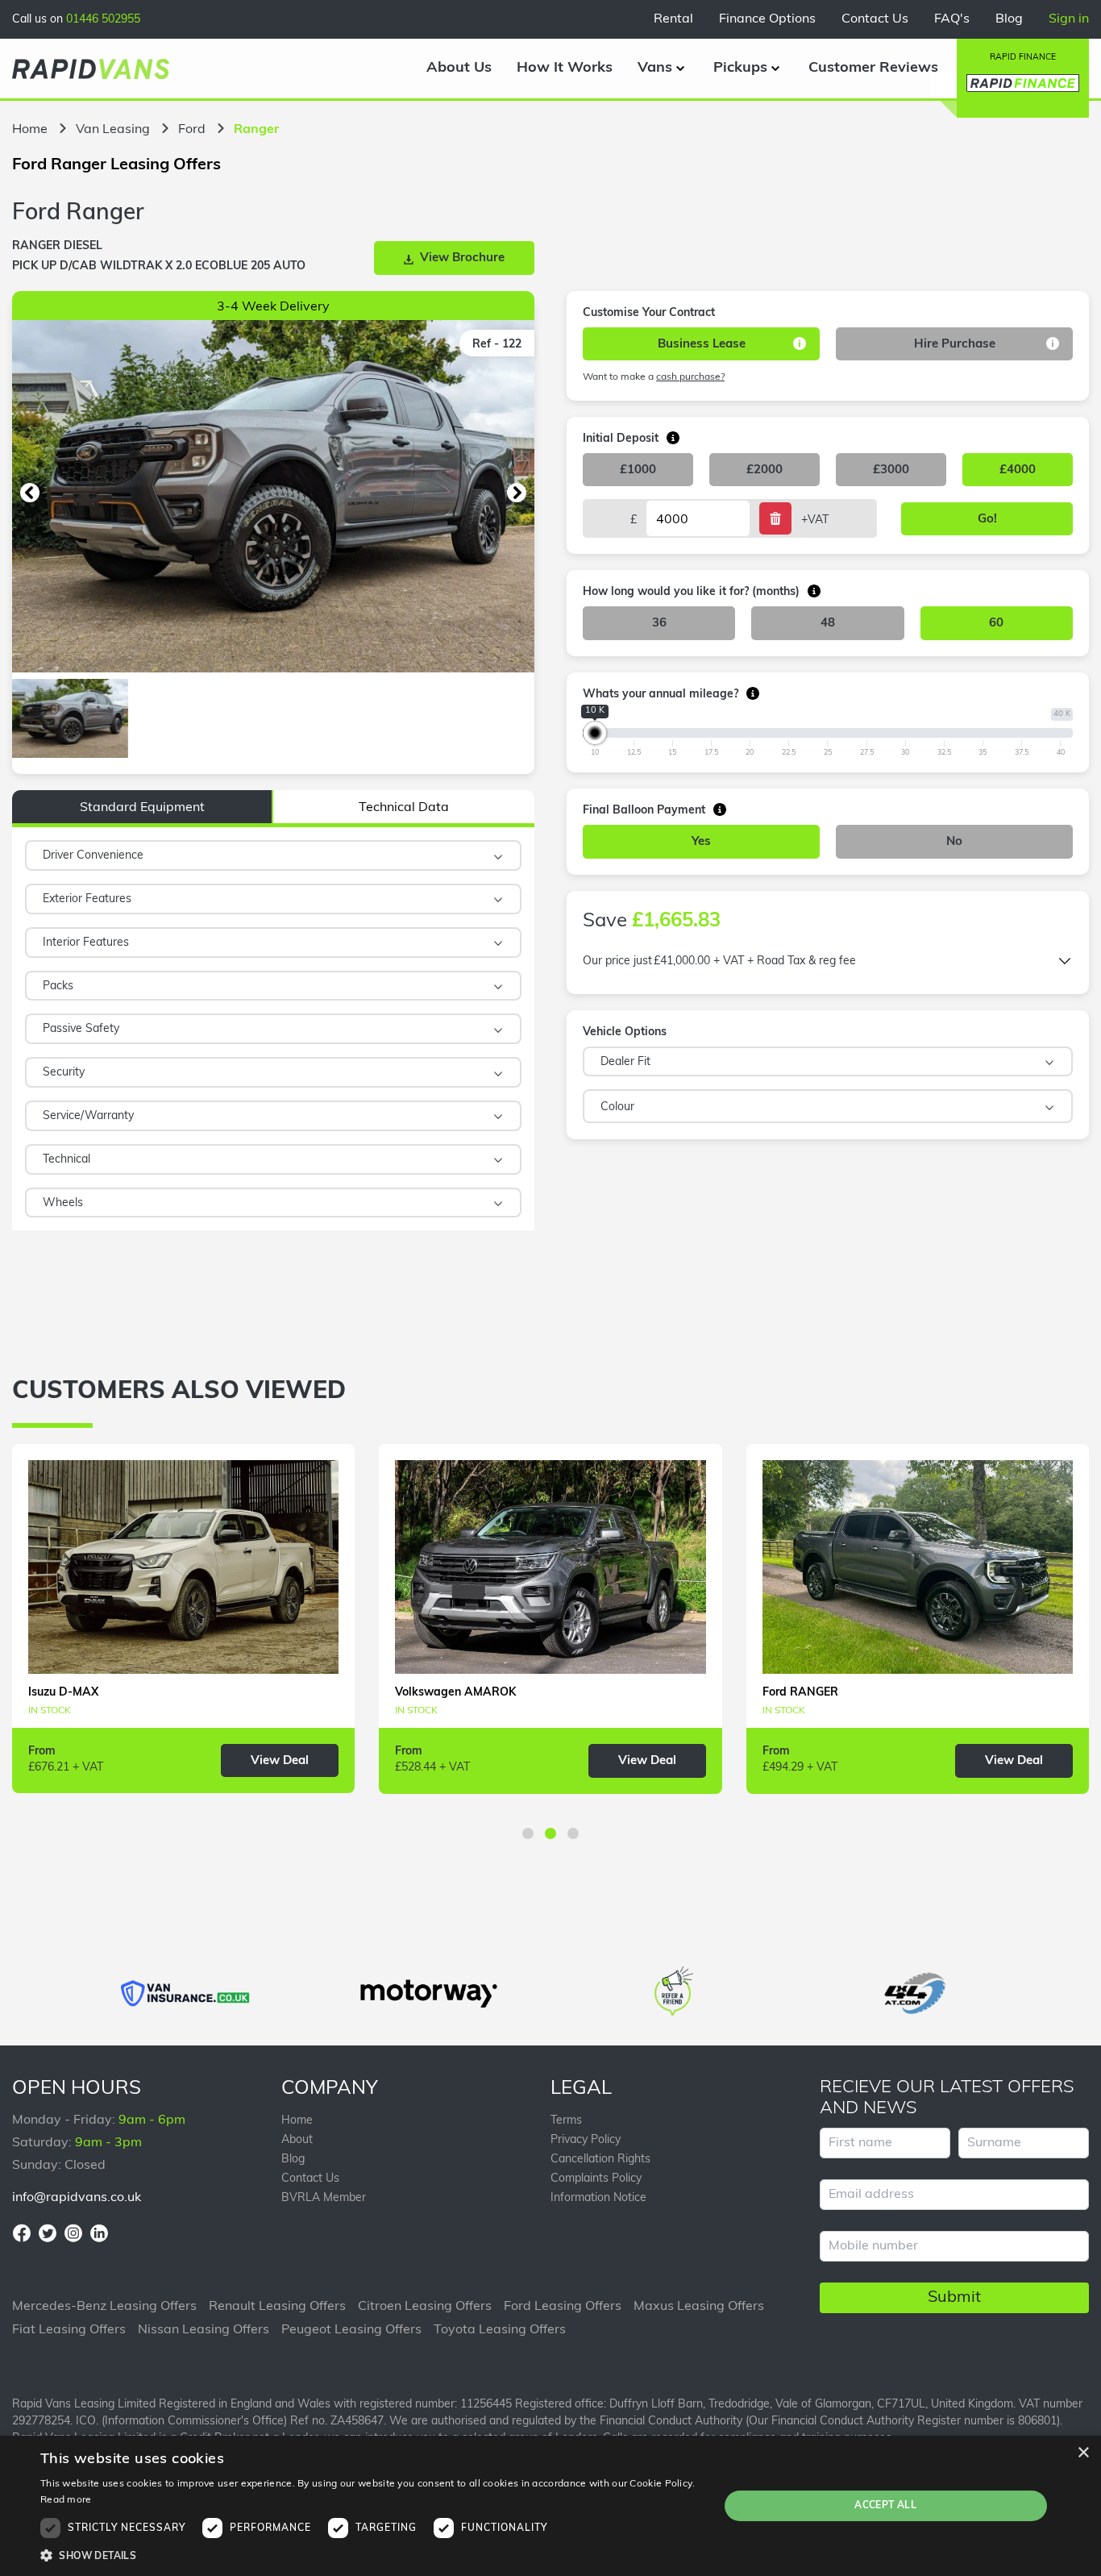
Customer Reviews (873, 69)
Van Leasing (113, 130)
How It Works (565, 69)
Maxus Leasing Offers (699, 2307)
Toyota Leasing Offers (500, 2330)
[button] (30, 493)
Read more (66, 2500)
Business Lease (702, 345)
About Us (459, 69)
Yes (701, 842)
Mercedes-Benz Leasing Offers (104, 2307)
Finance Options (767, 19)
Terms (566, 2121)
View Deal (280, 1761)
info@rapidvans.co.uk (77, 2198)
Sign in (1069, 19)
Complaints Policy (596, 2179)
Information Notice (598, 2198)
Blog (1009, 19)
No (954, 842)
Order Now (949, 1204)
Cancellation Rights (600, 2160)
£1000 (638, 470)
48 (828, 624)
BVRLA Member (324, 2198)
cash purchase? (690, 377)
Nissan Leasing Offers (204, 2330)
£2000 (764, 470)
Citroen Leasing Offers (425, 2307)
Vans (655, 69)
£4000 (1018, 470)
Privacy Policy (586, 2140)
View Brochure (462, 258)
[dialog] (550, 2506)
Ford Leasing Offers (563, 2307)
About (297, 2140)
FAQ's (952, 19)
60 (996, 624)
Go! (987, 520)
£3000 (891, 470)
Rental (673, 19)
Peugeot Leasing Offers (351, 2330)
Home (30, 130)
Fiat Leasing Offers (69, 2330)
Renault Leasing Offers (277, 2307)
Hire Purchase (955, 345)
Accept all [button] (885, 2506)
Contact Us (875, 19)
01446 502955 (103, 20)
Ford (192, 130)
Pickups (740, 69)
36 (659, 624)
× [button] (1083, 2453)
